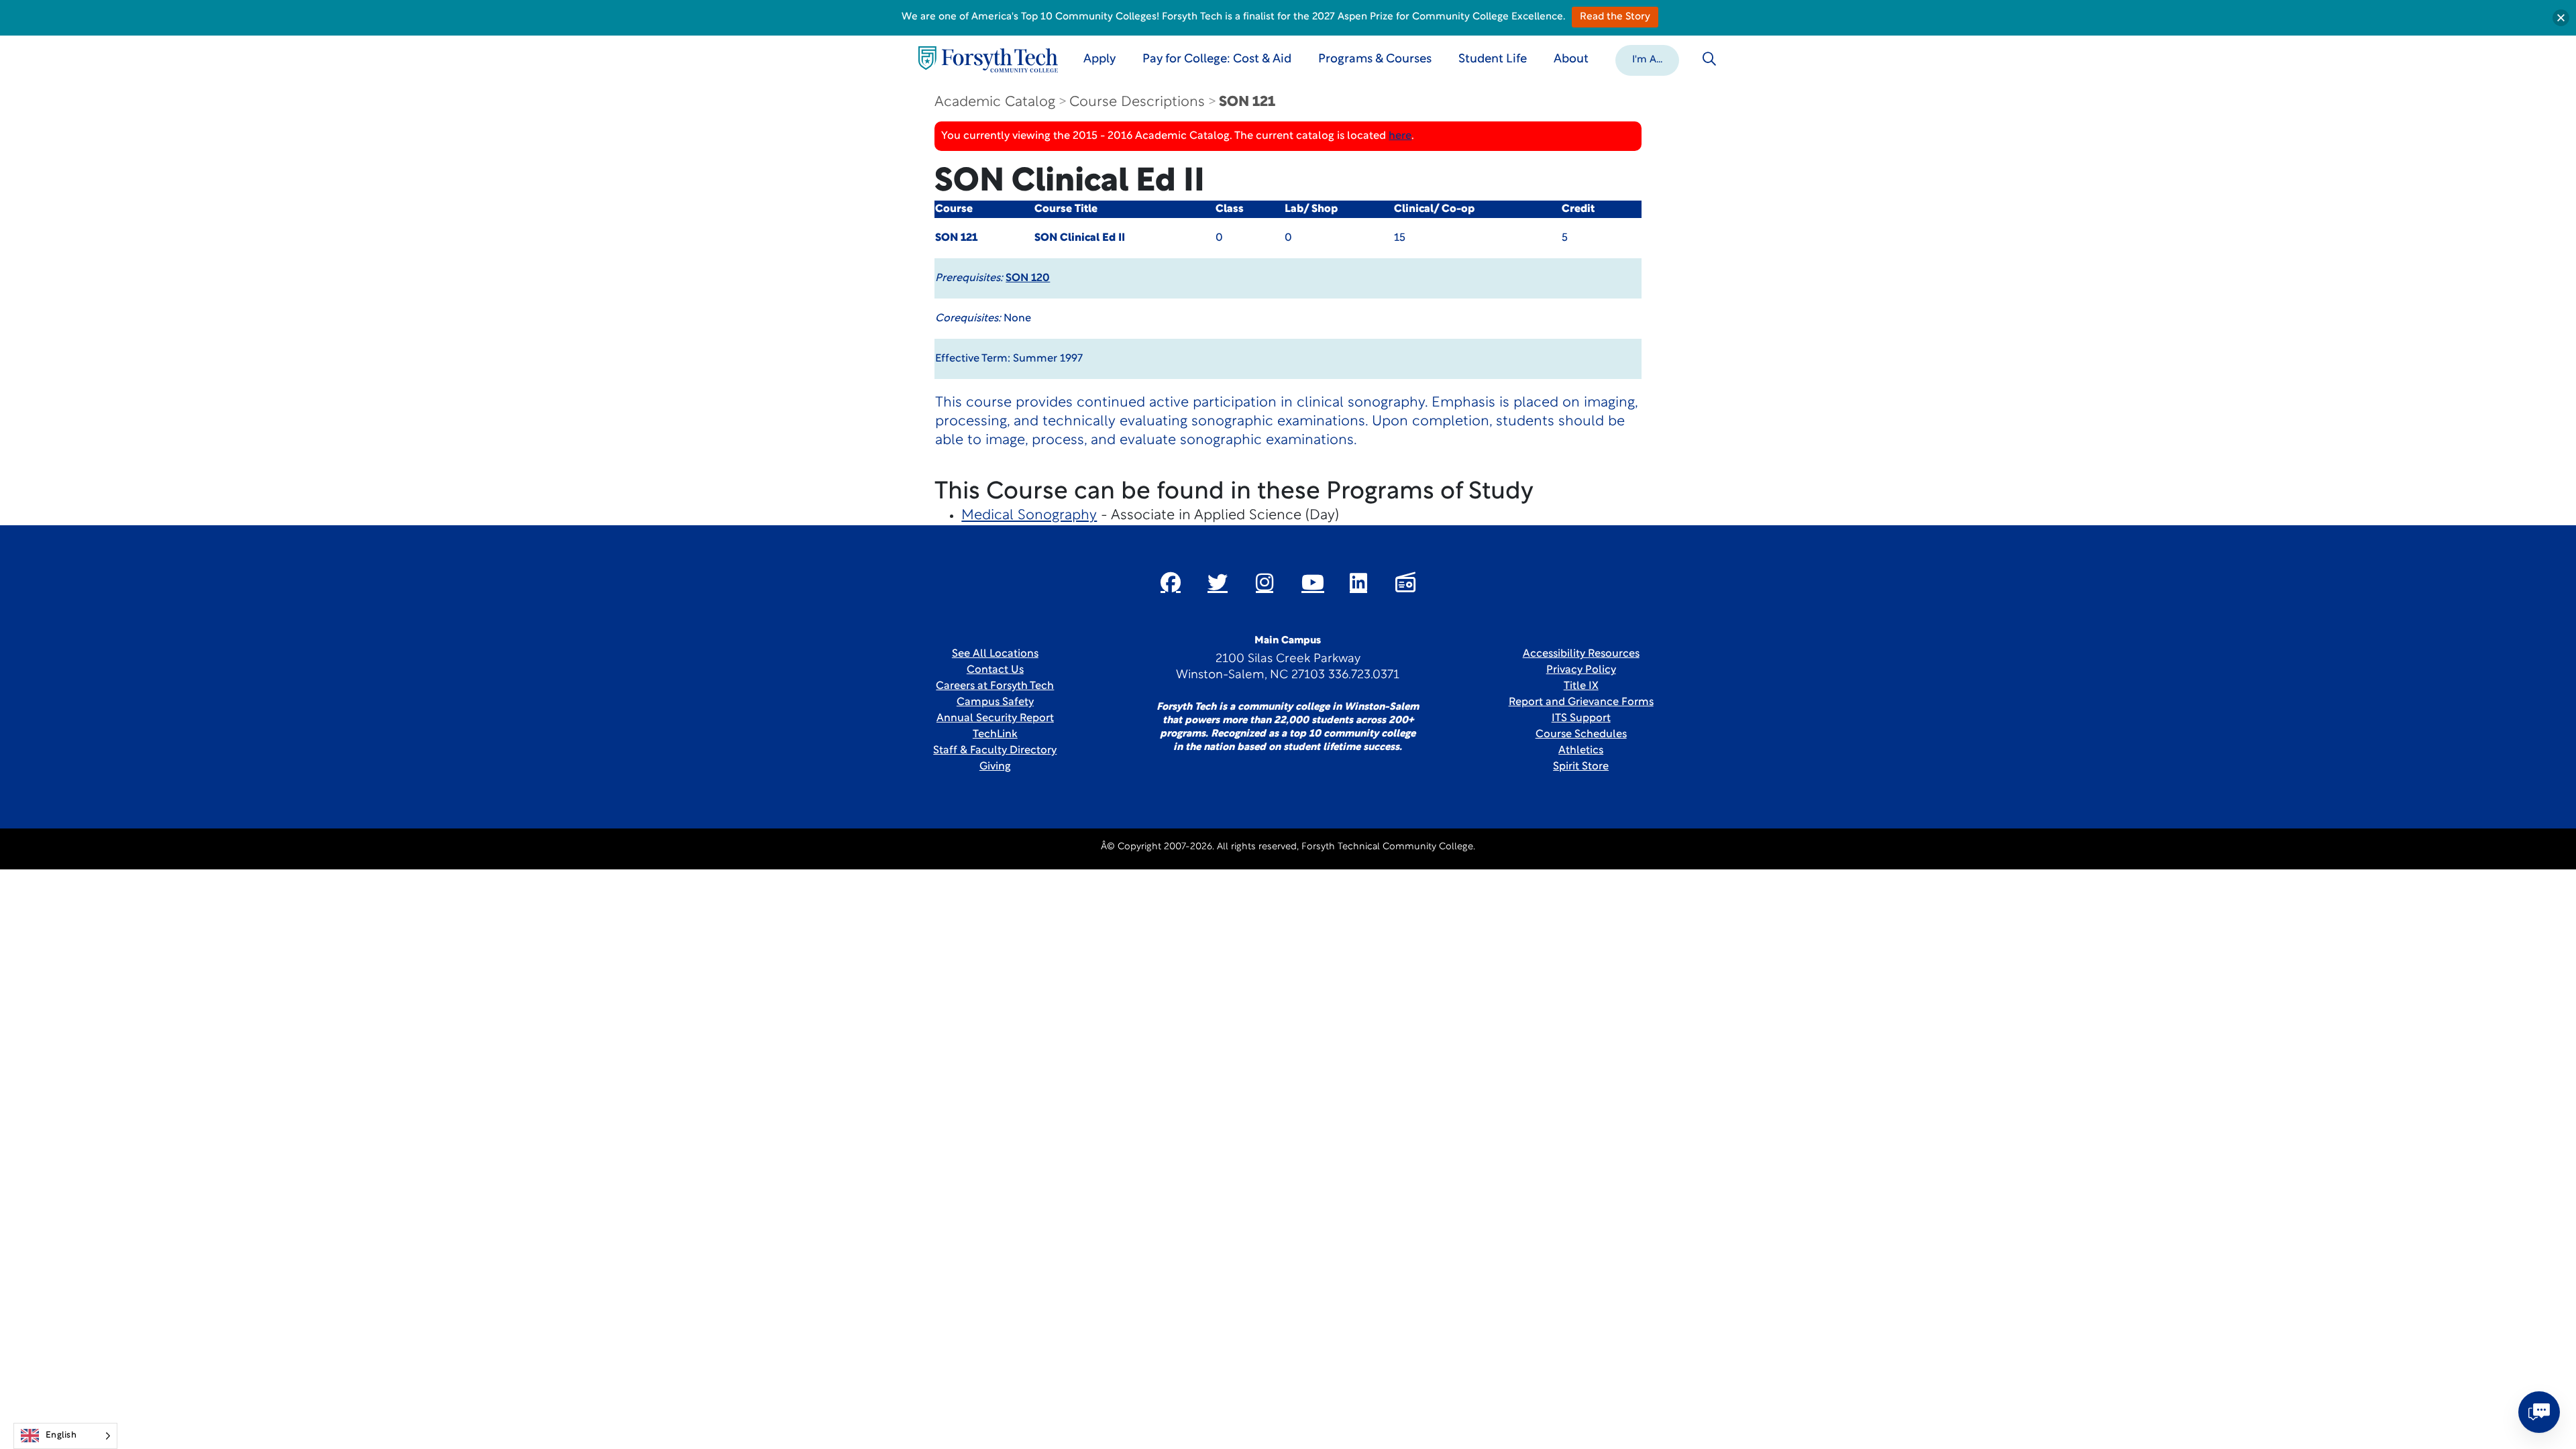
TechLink (995, 735)
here (1400, 136)
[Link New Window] (1171, 582)
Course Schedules (1581, 735)
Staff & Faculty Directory (995, 751)
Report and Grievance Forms (1581, 702)
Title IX (1581, 686)
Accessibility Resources (1581, 654)
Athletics (1581, 751)
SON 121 (1247, 102)
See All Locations (995, 654)
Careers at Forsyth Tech (995, 686)
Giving (995, 767)
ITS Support (1581, 718)
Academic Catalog (995, 102)
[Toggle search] (1709, 59)
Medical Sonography (1029, 516)
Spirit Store (1581, 767)
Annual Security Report (995, 718)
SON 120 (1028, 278)
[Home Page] (988, 59)
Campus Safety (995, 702)
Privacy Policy (1581, 670)
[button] (1647, 59)
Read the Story (1615, 17)
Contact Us (995, 670)
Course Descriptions (1137, 102)
